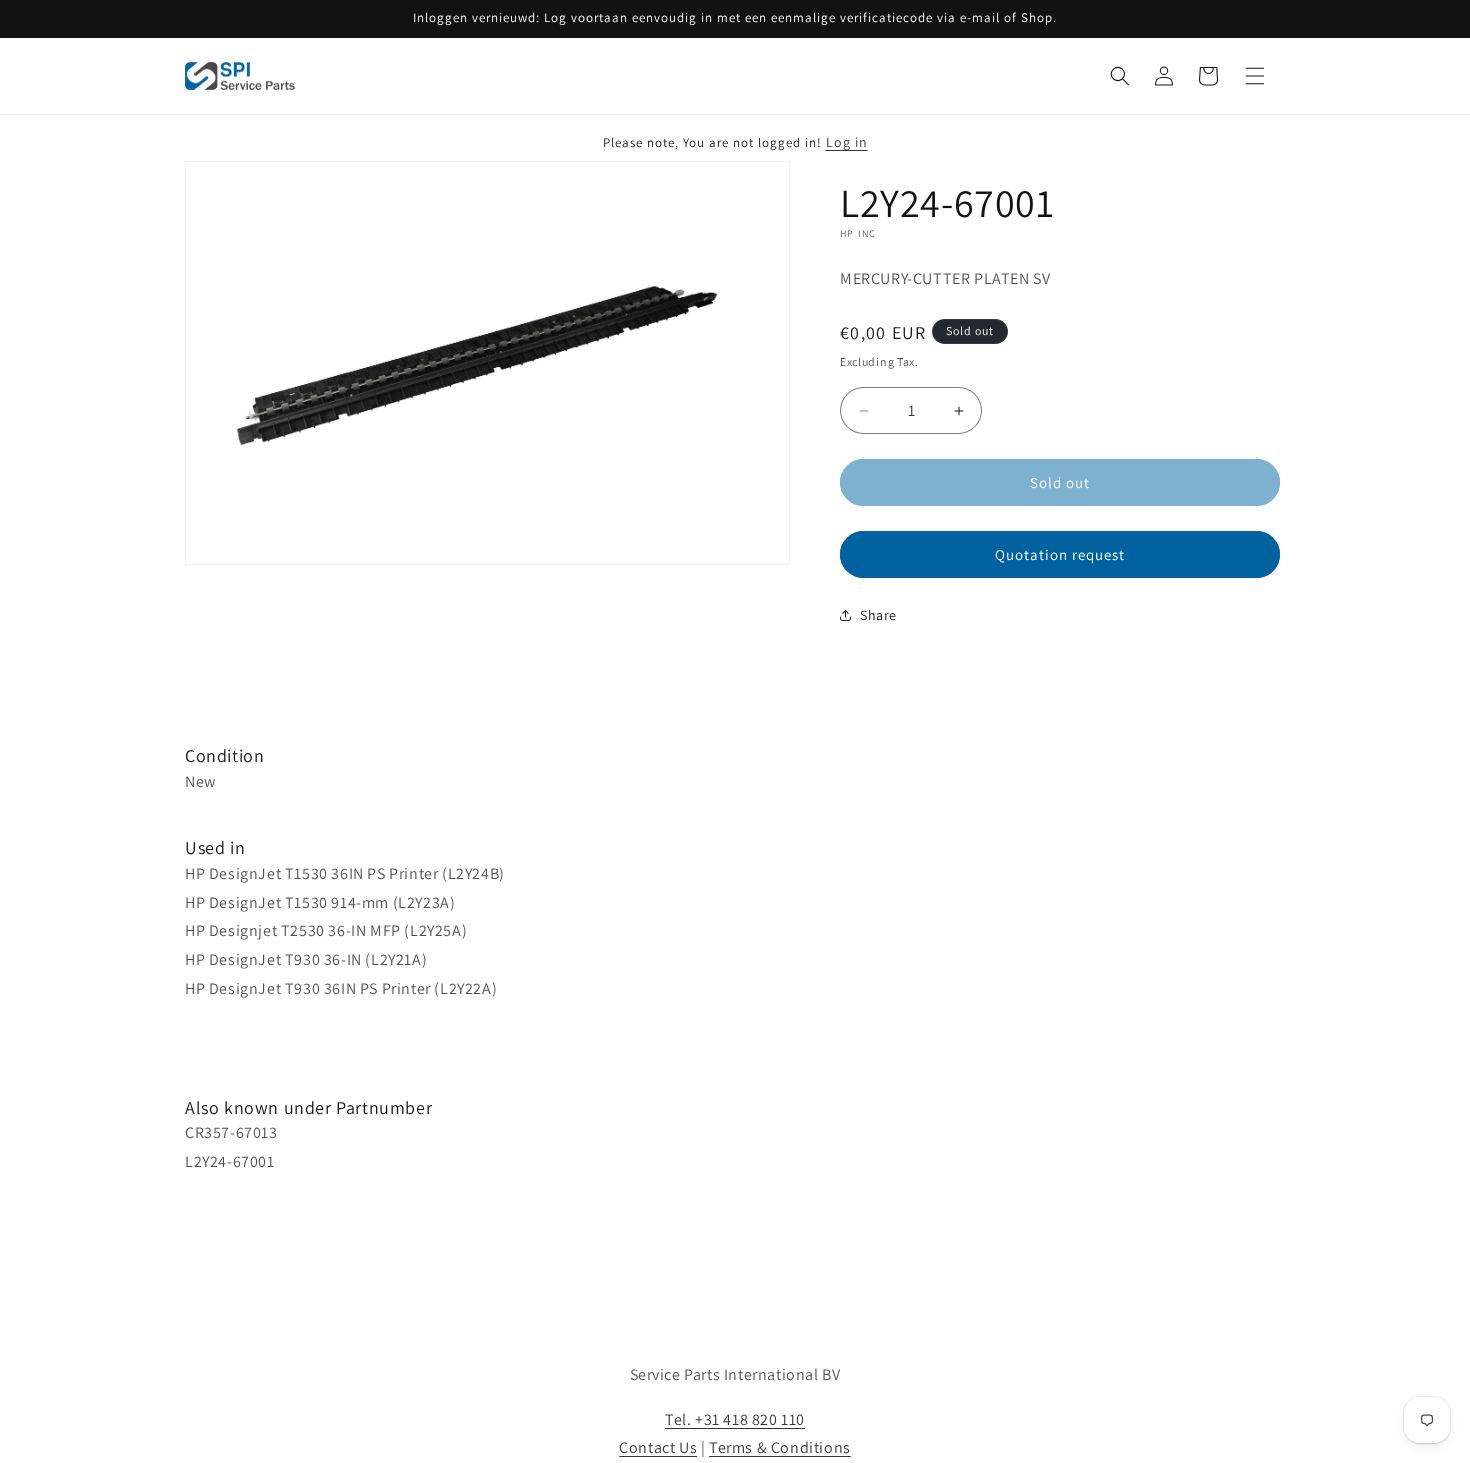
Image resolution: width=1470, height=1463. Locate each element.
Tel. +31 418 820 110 (735, 1419)
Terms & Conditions (780, 1447)
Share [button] (878, 615)
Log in (847, 142)
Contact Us (658, 1447)
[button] (1120, 76)
